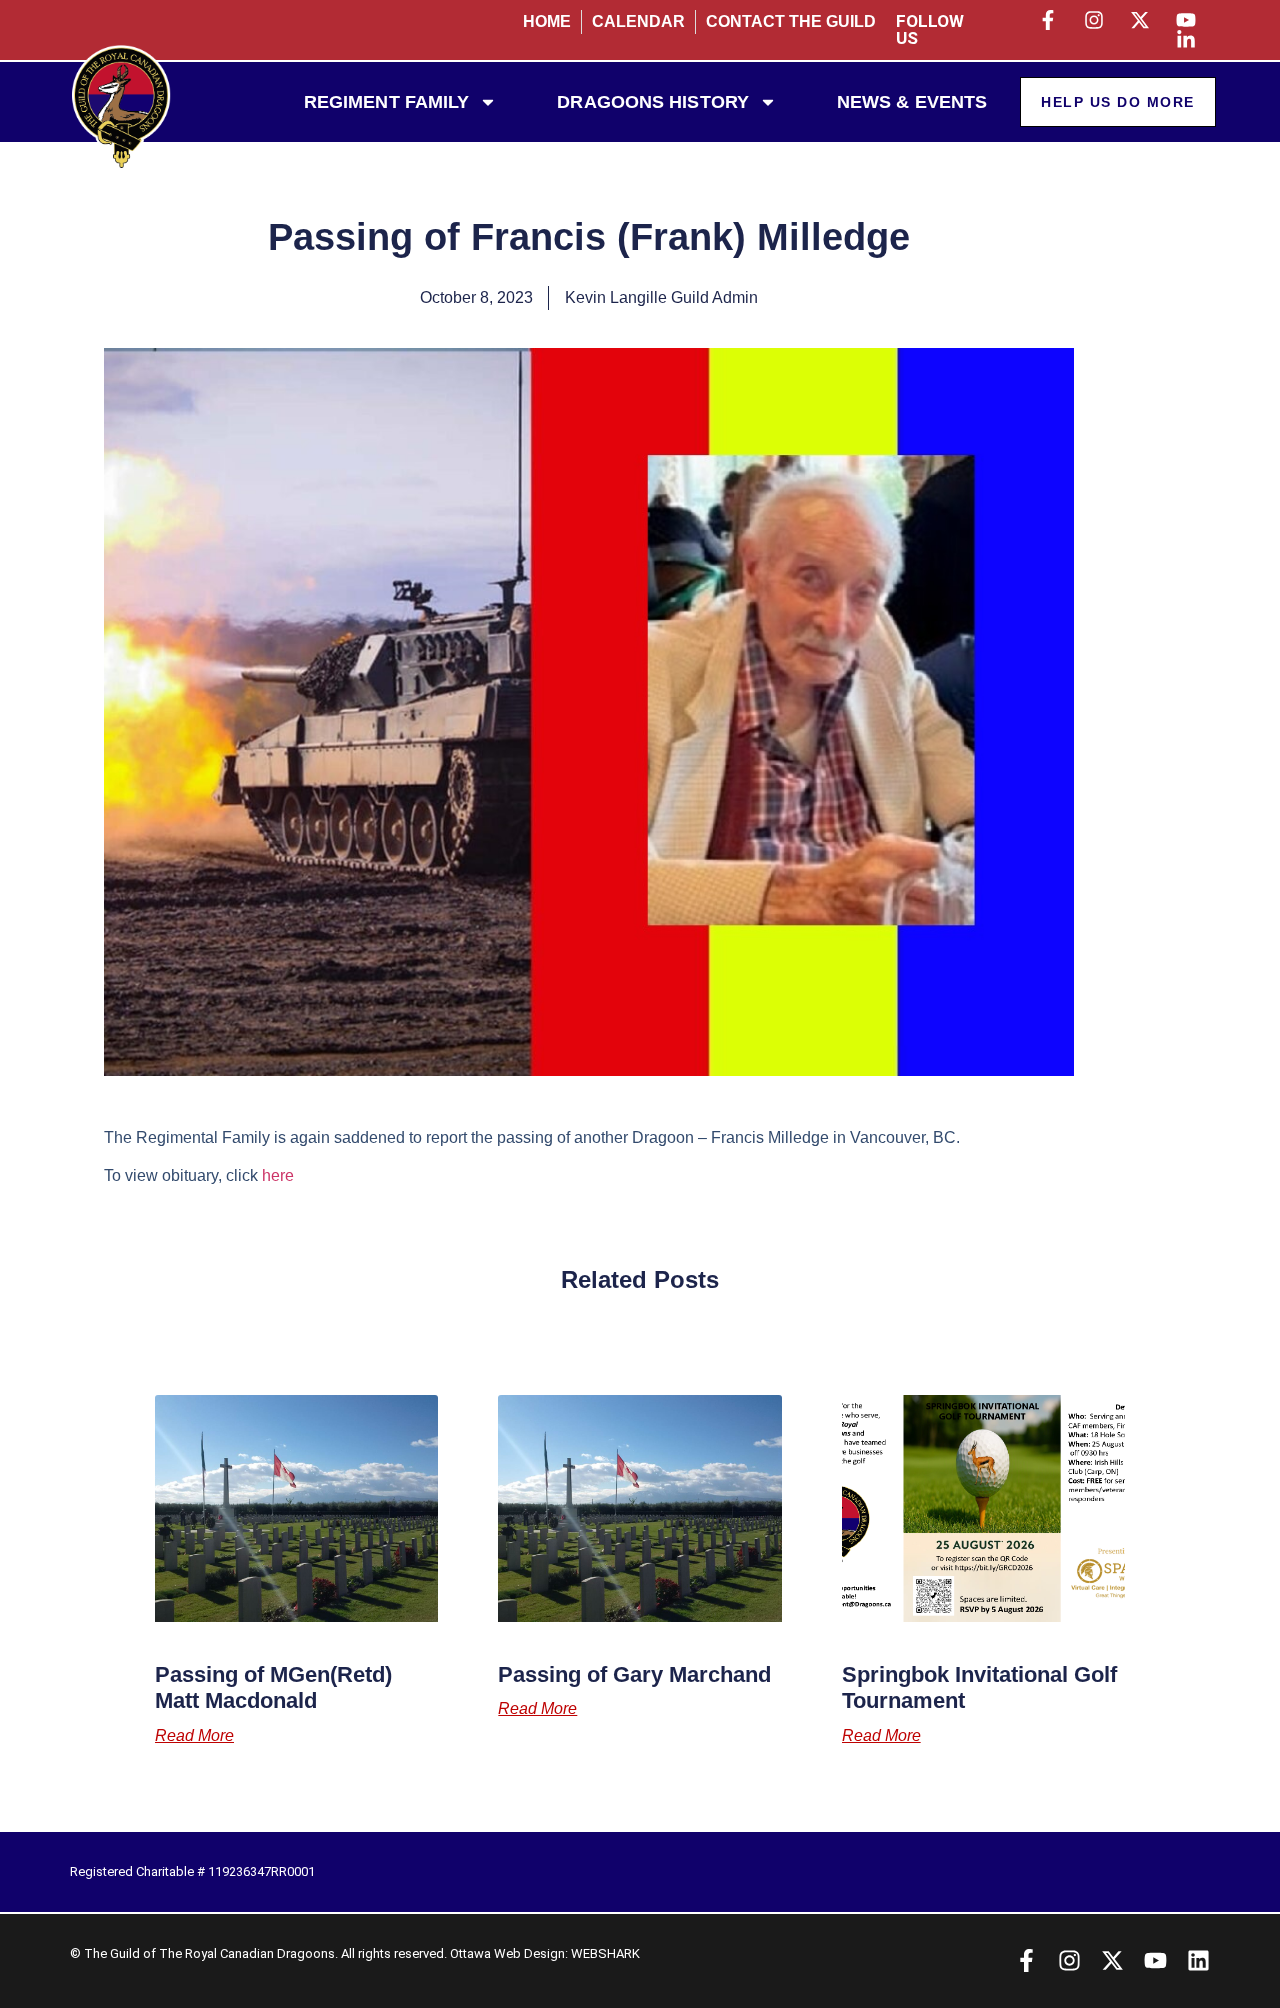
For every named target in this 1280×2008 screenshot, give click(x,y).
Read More (194, 1736)
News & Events (912, 102)
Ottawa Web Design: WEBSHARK (545, 1953)
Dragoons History (653, 102)
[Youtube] (1155, 1960)
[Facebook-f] (1026, 1960)
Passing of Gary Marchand (634, 1674)
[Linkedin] (1198, 1960)
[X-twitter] (1112, 1960)
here (278, 1175)
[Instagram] (1069, 1960)
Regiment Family (387, 102)
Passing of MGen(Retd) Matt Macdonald (273, 1687)
